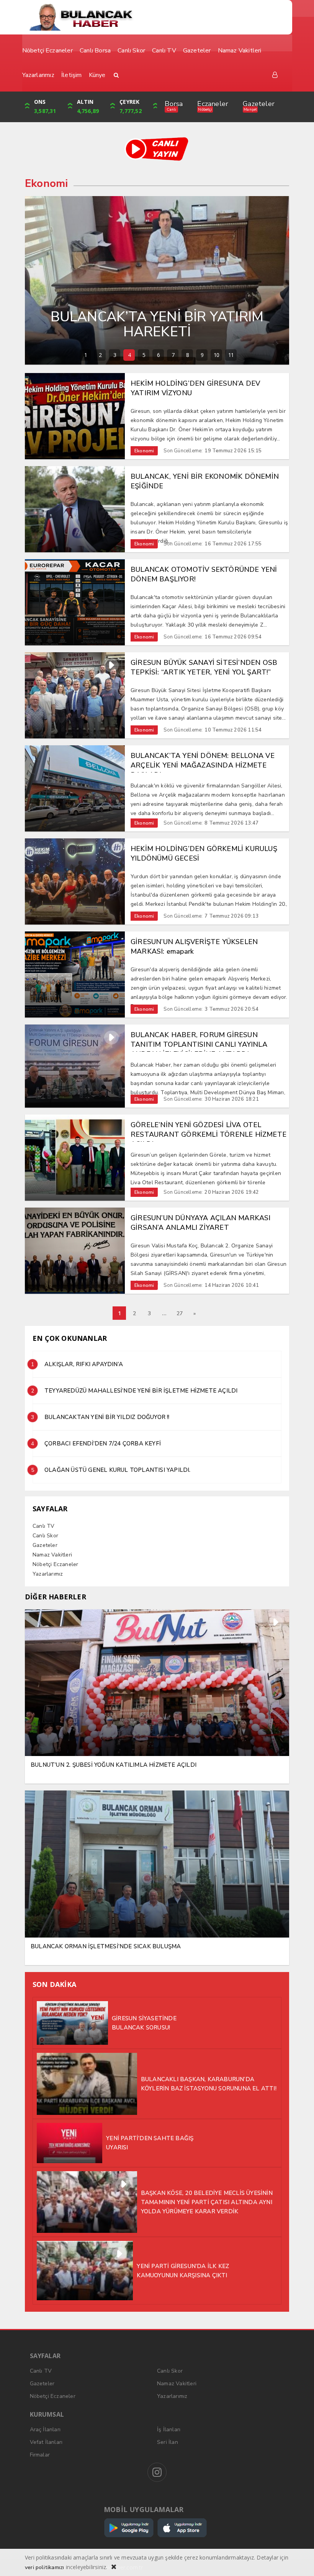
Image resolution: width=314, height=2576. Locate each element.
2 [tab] (100, 355)
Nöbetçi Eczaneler (55, 1564)
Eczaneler (213, 104)
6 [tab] (158, 355)
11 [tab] (231, 355)
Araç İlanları (45, 2430)
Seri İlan (168, 2442)
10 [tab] (216, 355)
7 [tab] (173, 355)
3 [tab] (115, 355)
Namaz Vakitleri (52, 1555)
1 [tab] (86, 355)
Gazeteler (259, 104)
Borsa (174, 104)
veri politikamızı (44, 2567)
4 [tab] (129, 355)
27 (180, 1313)
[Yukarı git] (299, 2561)
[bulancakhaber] (157, 17)
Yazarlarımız (48, 1574)
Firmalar (40, 2455)
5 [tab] (144, 355)
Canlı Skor (45, 1536)
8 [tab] (187, 355)
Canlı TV (44, 1526)
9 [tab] (202, 355)
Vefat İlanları (46, 2442)
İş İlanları (169, 2430)
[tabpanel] (157, 280)
